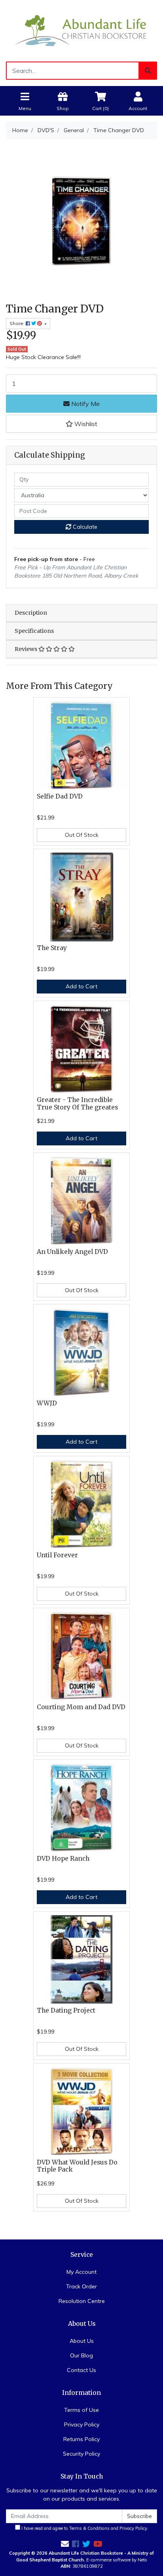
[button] (81, 424)
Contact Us (81, 2370)
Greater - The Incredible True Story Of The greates (77, 1104)
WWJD (47, 1403)
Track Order (81, 2286)
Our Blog (81, 2355)
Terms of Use (81, 2410)
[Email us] (65, 2544)
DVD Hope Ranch (63, 1859)
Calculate (84, 527)
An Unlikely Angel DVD (72, 1252)
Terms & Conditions (89, 2528)
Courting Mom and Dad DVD (81, 1707)
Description (31, 613)
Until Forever (57, 1555)
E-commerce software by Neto (117, 2560)
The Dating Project (66, 2010)
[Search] (148, 71)
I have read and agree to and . (84, 2528)
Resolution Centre (82, 2301)
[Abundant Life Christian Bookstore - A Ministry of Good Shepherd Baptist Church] (81, 30)
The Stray (52, 948)
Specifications (34, 631)
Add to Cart (81, 986)
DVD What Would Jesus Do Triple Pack (77, 2166)
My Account (81, 2272)
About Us (82, 2341)
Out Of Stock (82, 835)
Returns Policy (81, 2439)
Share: (18, 323)
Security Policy (81, 2454)
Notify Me (85, 404)
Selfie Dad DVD (60, 796)
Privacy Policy (82, 2424)
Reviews (27, 649)
